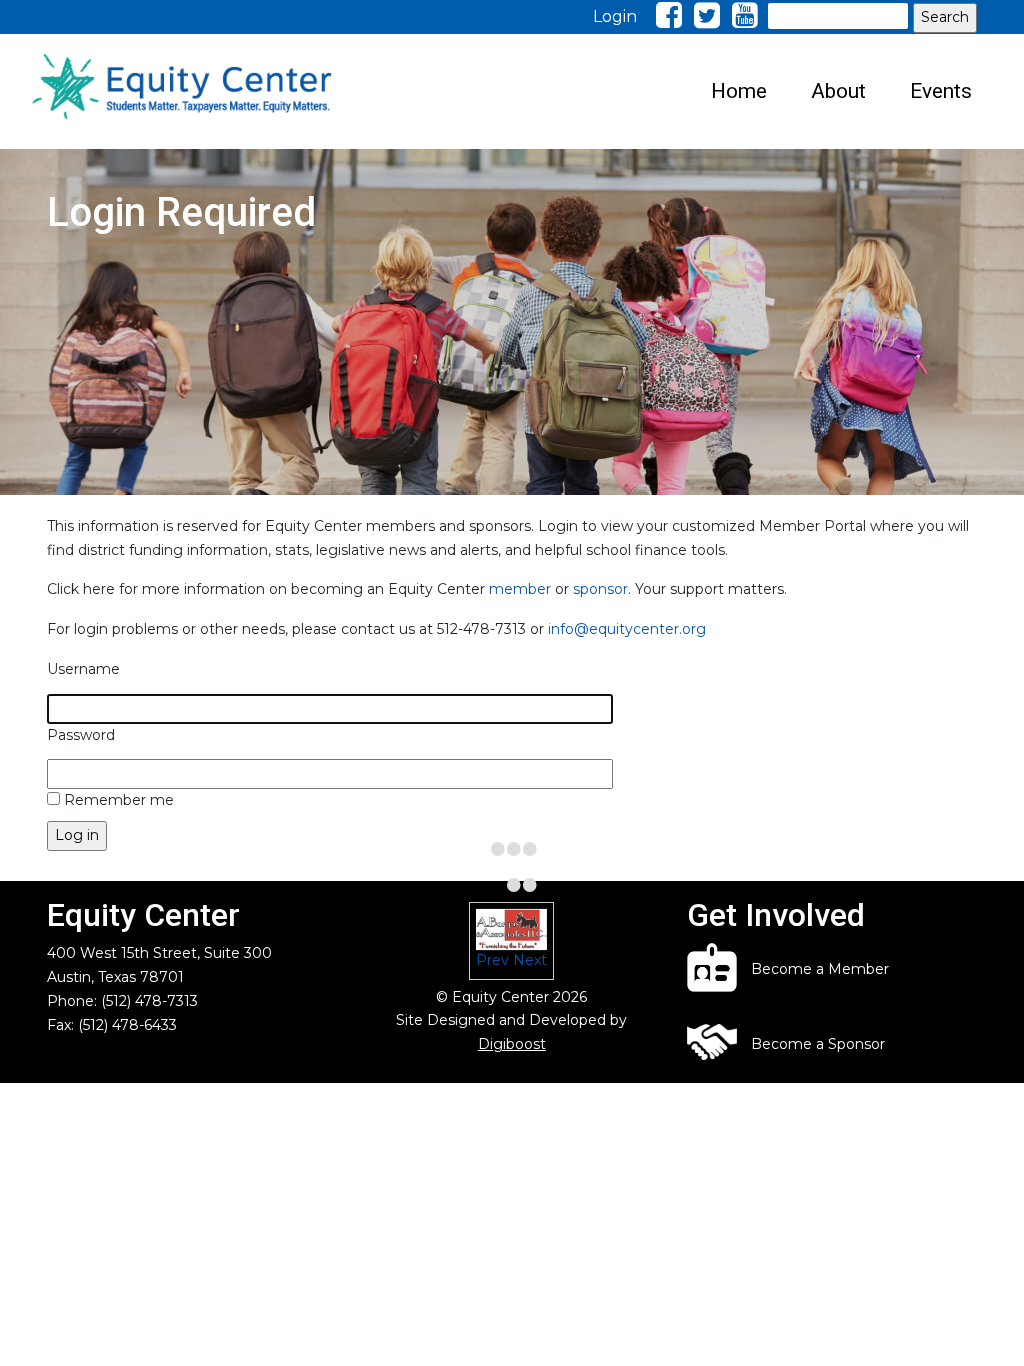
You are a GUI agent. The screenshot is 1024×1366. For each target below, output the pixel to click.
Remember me (119, 800)
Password (81, 735)
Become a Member (820, 969)
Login (615, 16)
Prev (492, 960)
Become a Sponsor (818, 1044)
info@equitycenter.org (627, 629)
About (838, 91)
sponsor (600, 589)
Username (83, 669)
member (520, 589)
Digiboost (512, 1044)
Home (739, 91)
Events (941, 91)
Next (530, 960)
